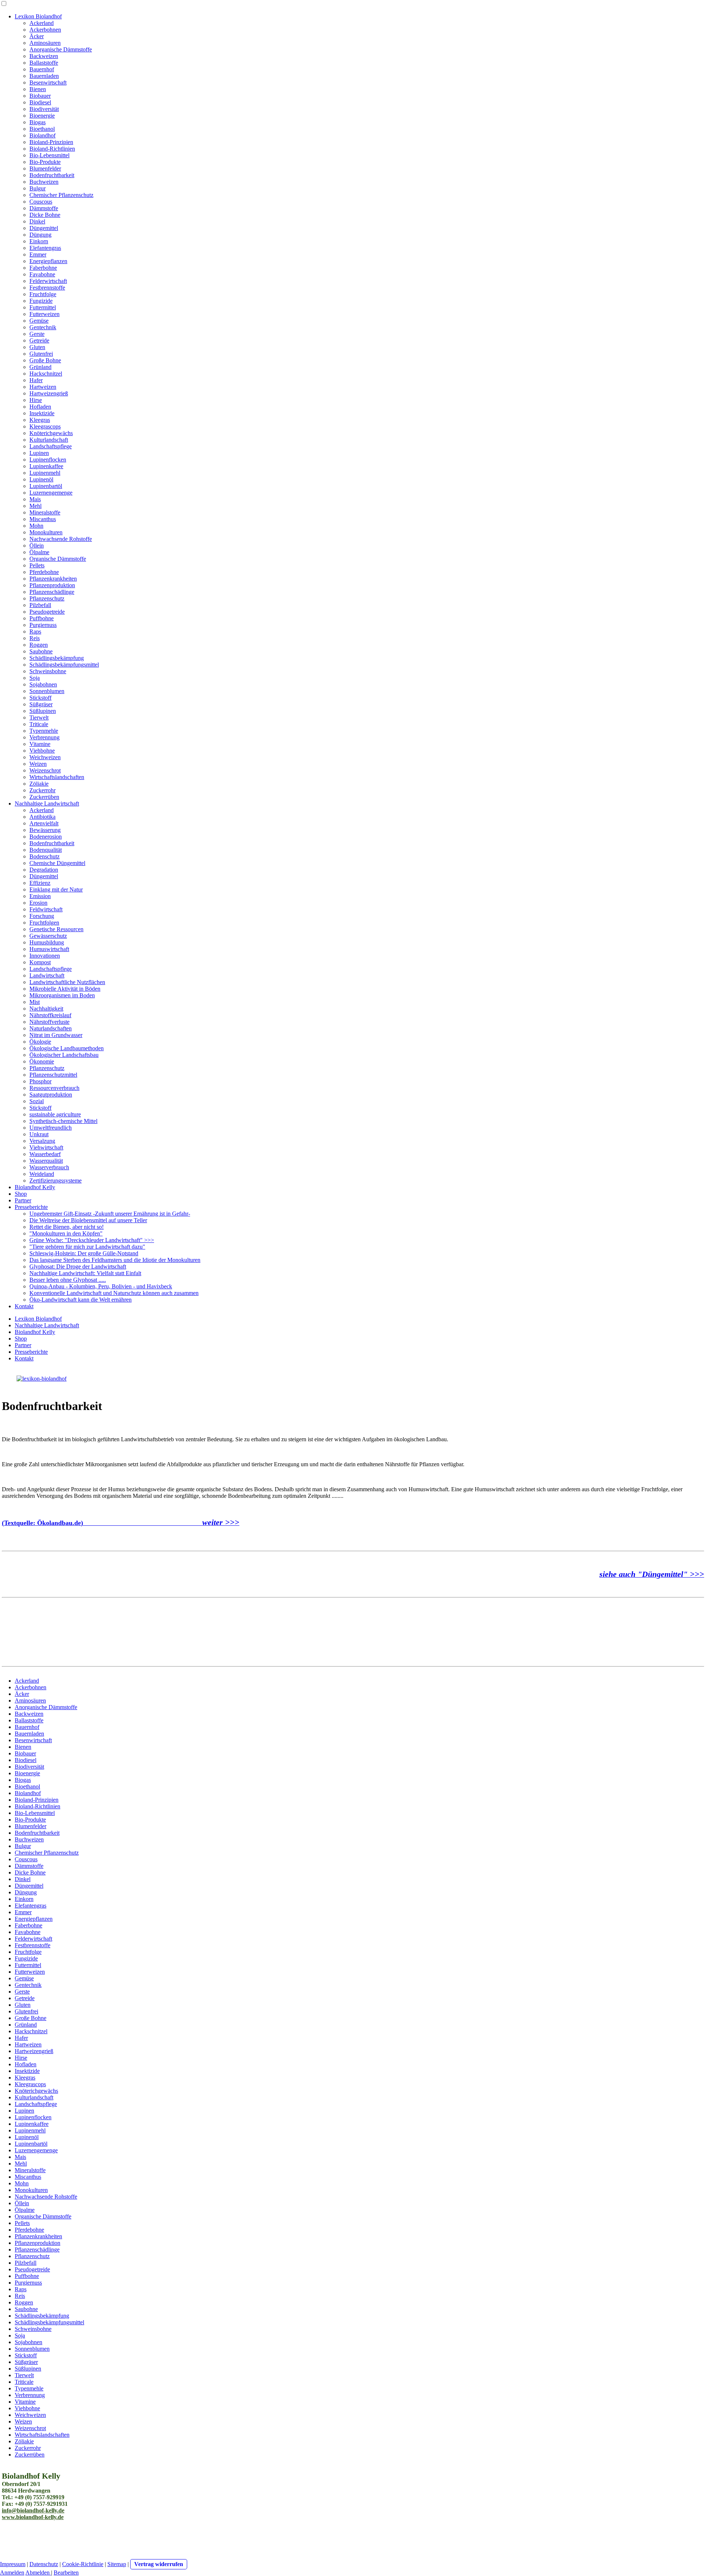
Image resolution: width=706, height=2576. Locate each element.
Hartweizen (43, 387)
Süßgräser (41, 704)
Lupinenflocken (48, 460)
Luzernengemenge (51, 493)
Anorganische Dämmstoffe (61, 49)
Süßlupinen (43, 711)
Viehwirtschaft (46, 1147)
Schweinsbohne (48, 671)
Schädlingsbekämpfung (57, 658)
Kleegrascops (45, 426)
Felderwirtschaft (48, 281)
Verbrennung (44, 737)
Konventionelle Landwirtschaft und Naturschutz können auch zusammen (114, 1293)
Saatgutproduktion (51, 1095)
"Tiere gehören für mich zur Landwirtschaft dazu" (87, 1247)
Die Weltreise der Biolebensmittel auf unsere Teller (88, 1220)
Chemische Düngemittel (57, 863)
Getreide (39, 340)
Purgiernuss (43, 625)
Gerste (37, 334)
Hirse (36, 400)
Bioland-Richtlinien (52, 149)
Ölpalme (39, 552)
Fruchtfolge (43, 294)
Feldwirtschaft (46, 909)
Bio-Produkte (45, 162)
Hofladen (40, 407)
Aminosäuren (45, 43)
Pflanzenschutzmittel (53, 1075)
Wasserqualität (46, 1161)
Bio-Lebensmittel (49, 155)
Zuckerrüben (44, 797)
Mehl (35, 506)
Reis (35, 638)
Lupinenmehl (45, 473)
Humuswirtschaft (49, 949)
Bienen (38, 89)
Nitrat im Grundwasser (56, 1035)
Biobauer (40, 96)
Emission (40, 896)
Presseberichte (31, 1207)
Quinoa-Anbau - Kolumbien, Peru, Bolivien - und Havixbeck (101, 1286)
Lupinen (39, 453)
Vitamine (40, 744)
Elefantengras (45, 248)
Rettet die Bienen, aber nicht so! (67, 1227)
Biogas (38, 122)
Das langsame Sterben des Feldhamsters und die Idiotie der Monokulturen (115, 1260)
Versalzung (42, 1141)
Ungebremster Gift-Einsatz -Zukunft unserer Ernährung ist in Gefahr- (110, 1214)
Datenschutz (44, 2564)
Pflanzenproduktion (52, 585)
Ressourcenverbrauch (54, 1088)
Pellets (37, 565)
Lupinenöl (41, 479)
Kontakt (24, 1306)
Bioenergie (42, 116)
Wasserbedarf (45, 1154)
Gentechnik (43, 327)
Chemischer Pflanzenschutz (61, 195)
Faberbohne (43, 268)
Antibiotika (42, 817)
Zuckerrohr (42, 790)
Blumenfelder (45, 168)
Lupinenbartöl (46, 486)
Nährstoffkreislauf (50, 1015)
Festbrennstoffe (47, 288)
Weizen (38, 764)
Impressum (13, 2564)
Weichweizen (45, 757)
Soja (35, 678)
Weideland (42, 1174)
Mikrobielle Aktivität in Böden (65, 989)
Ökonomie (42, 1061)
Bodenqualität (46, 850)
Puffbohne (42, 618)
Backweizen (44, 56)
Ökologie (40, 1042)
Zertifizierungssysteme (56, 1181)
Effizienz (40, 883)
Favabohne (42, 274)
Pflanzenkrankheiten (53, 579)
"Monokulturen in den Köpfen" (66, 1233)
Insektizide (42, 413)
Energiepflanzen (48, 261)
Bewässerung (45, 830)
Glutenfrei (41, 354)
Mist (35, 1002)
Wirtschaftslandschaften (57, 777)
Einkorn (39, 241)
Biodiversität (44, 109)
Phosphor (40, 1081)
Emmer (38, 254)
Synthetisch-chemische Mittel (63, 1121)
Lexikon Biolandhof (38, 16)
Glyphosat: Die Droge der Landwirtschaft (78, 1267)
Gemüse (39, 321)
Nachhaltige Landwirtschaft (47, 803)
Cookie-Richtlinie (83, 2564)
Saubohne (41, 651)
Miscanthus (43, 519)
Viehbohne (42, 751)
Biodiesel (40, 102)
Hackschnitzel (46, 374)
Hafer (36, 380)
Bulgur (38, 188)
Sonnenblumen (47, 691)
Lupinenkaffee (46, 466)
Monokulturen (46, 532)
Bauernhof (42, 69)
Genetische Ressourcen (56, 929)
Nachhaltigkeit (46, 1009)
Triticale (39, 724)
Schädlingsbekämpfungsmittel (64, 665)
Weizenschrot (45, 770)
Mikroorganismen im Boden (62, 995)
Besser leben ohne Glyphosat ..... (68, 1280)
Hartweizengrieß (49, 393)
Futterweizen (44, 314)
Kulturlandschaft (49, 440)
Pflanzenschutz (47, 598)
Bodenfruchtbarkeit (52, 175)
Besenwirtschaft (48, 82)
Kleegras (40, 420)
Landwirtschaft (47, 975)
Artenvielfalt (44, 823)
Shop (21, 1194)
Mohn (36, 526)
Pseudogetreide (47, 612)
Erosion (38, 903)
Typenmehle (44, 731)
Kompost (40, 962)
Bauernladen (44, 76)
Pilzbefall (40, 605)
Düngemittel (44, 228)
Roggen (39, 645)
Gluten (37, 347)
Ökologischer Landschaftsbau (64, 1055)
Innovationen (45, 956)
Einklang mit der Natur (56, 889)
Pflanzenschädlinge (52, 592)
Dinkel (37, 221)
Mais (35, 499)
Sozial (37, 1101)
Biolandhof (42, 135)
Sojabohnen (43, 684)
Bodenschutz (44, 856)
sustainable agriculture (55, 1114)
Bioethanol (42, 129)
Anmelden (12, 2573)
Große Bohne (45, 360)
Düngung (40, 235)
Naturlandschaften (51, 1028)
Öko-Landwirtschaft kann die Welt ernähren (81, 1300)
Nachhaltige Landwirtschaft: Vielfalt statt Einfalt (85, 1273)
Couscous (41, 202)
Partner (23, 1200)
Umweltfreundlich (51, 1128)
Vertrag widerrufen (159, 2564)
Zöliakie (39, 784)
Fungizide (41, 301)
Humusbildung (47, 942)
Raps (35, 632)
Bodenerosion (46, 837)
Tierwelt (39, 717)
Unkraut (39, 1134)
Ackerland (42, 23)
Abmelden (38, 2573)
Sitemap (117, 2564)
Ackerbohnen (45, 30)
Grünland (40, 367)
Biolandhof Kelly (35, 1187)
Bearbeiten (66, 2573)
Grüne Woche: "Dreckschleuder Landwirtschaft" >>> (92, 1240)
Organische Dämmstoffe (58, 559)
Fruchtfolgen (44, 923)
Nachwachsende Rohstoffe (61, 539)
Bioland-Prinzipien (51, 142)
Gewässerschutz (48, 936)
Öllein (37, 546)
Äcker (37, 36)
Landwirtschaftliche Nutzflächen (67, 982)
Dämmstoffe (44, 208)
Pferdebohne (44, 572)
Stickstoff (40, 698)
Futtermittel (43, 307)
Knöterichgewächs (51, 433)
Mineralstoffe (45, 512)
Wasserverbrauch (49, 1167)
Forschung (42, 916)
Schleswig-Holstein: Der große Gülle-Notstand (84, 1253)
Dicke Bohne (45, 215)
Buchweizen (44, 182)
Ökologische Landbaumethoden (67, 1048)
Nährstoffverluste (49, 1022)
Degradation (44, 870)
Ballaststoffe (44, 63)
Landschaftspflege (51, 446)
